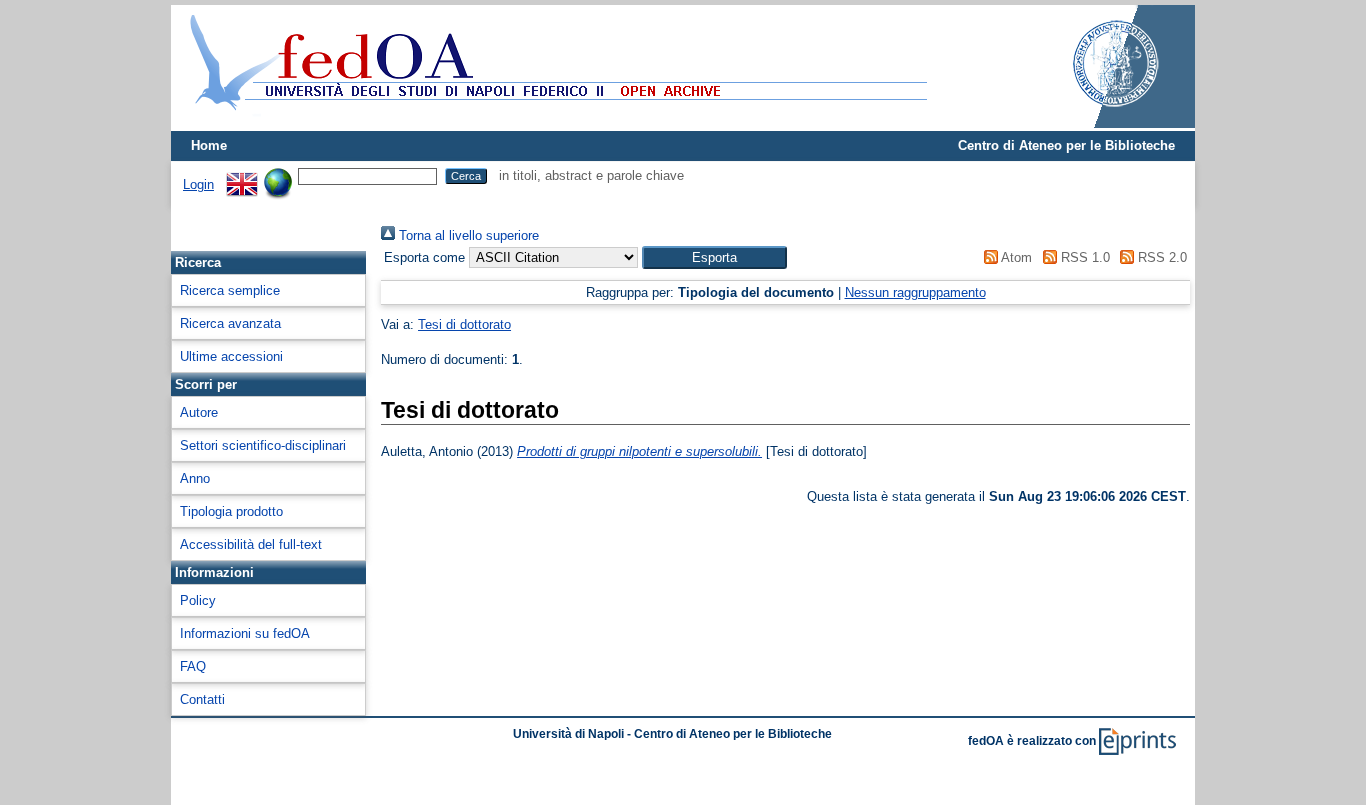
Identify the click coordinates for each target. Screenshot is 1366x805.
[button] (714, 257)
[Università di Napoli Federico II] (1095, 123)
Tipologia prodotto (231, 511)
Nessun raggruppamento (915, 292)
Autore (199, 412)
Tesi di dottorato (464, 324)
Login (198, 184)
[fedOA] (554, 122)
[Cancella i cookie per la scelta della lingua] (278, 175)
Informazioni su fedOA (245, 633)
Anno (195, 478)
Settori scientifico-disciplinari (263, 445)
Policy (198, 600)
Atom (1015, 257)
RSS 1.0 (1083, 257)
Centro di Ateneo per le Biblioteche (1066, 145)
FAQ (193, 666)
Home (209, 145)
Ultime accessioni (231, 356)
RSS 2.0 (1160, 257)
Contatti (202, 699)
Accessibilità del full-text (251, 544)
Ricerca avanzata (230, 323)
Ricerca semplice (230, 290)
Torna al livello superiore (467, 235)
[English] (242, 175)
